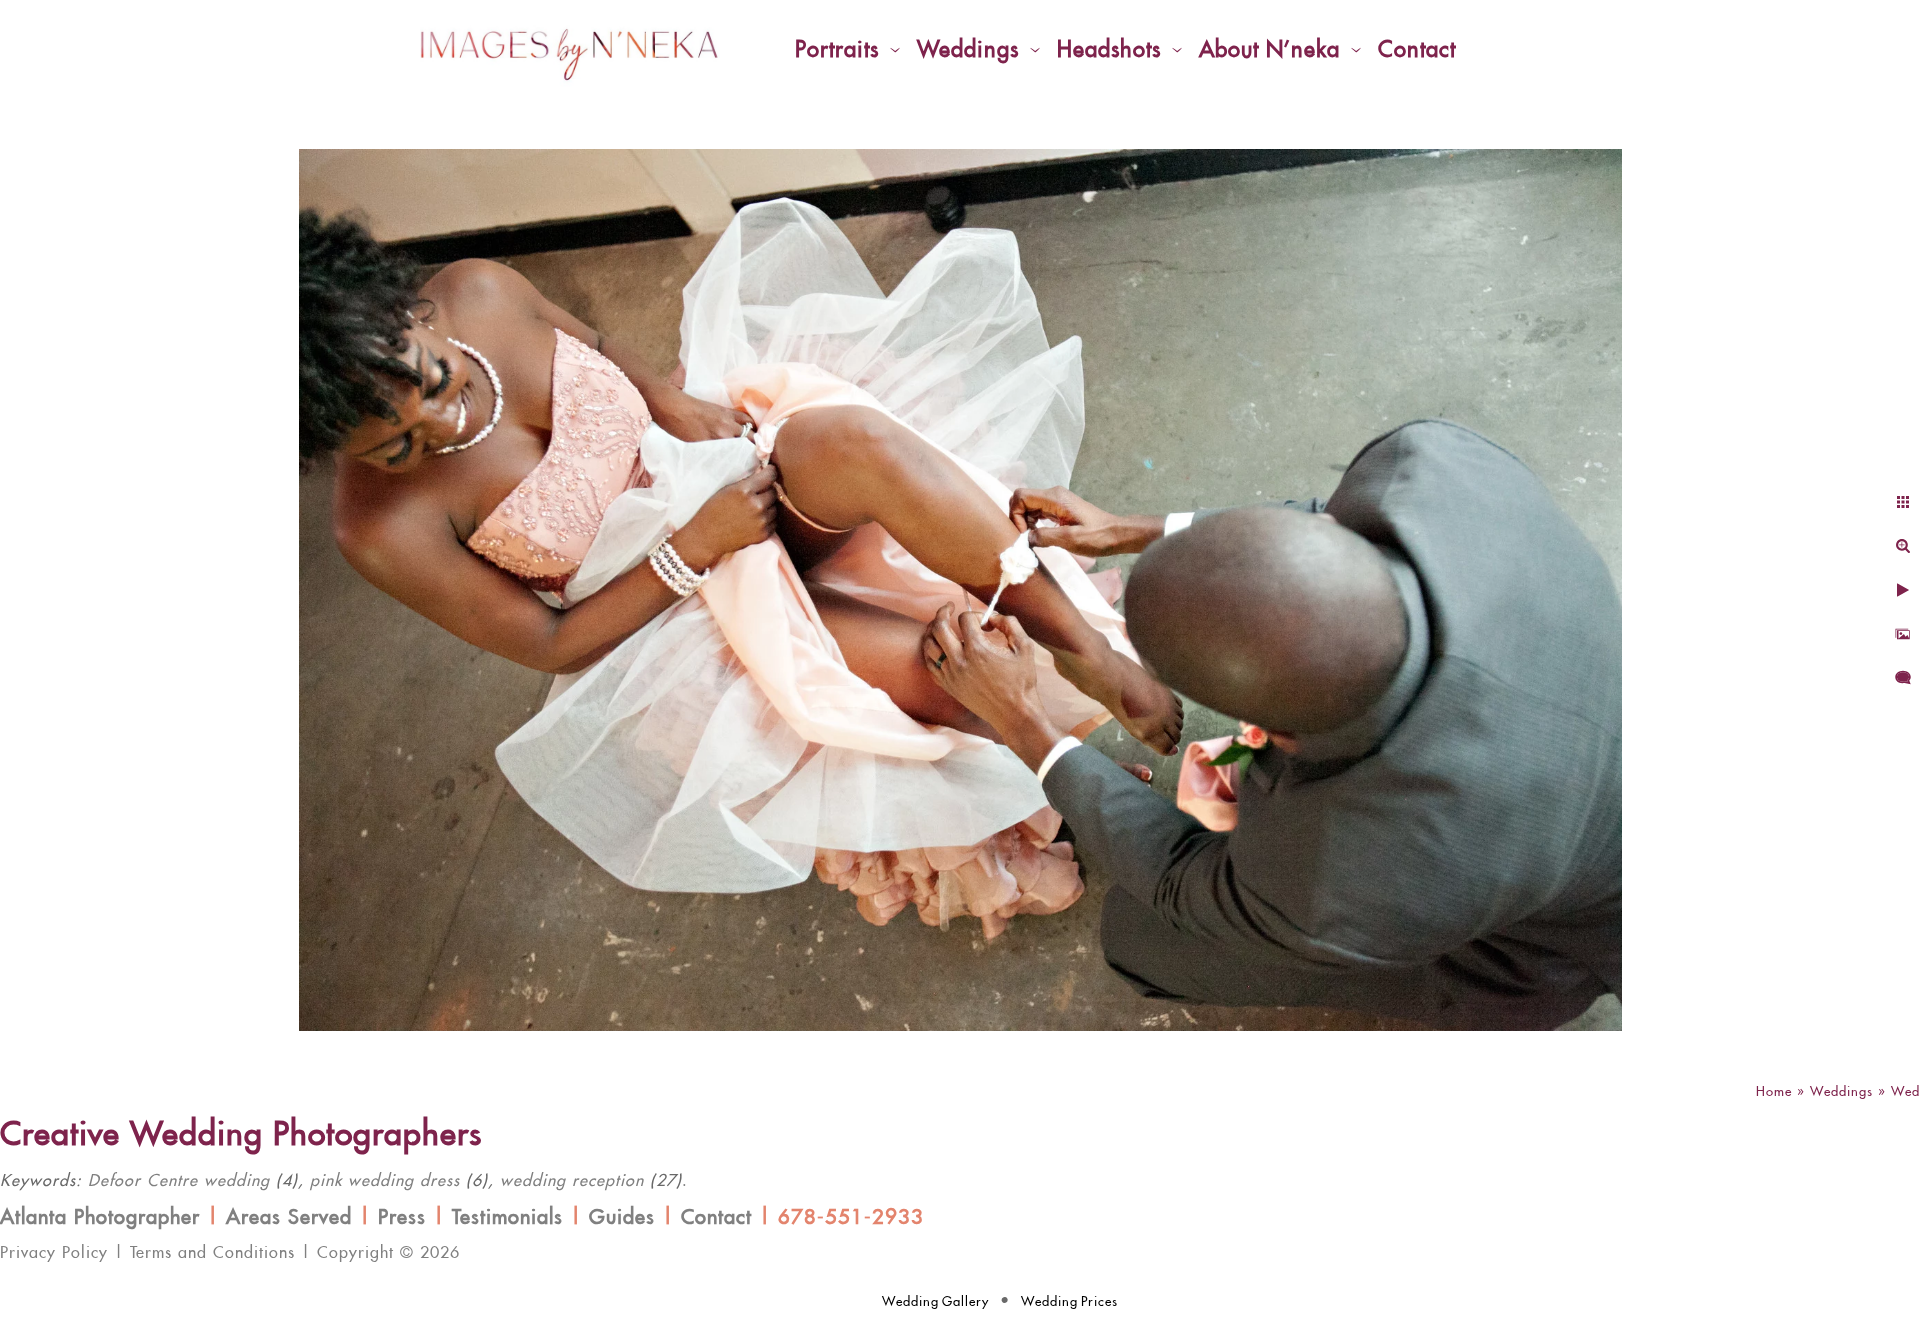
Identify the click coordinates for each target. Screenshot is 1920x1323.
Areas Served (289, 1217)
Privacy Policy (54, 1253)
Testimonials (507, 1217)
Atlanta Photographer (100, 1217)
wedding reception (572, 1181)
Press (402, 1217)
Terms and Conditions (212, 1253)
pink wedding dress (385, 1181)
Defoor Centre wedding (179, 1181)
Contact (716, 1217)
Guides (622, 1217)
